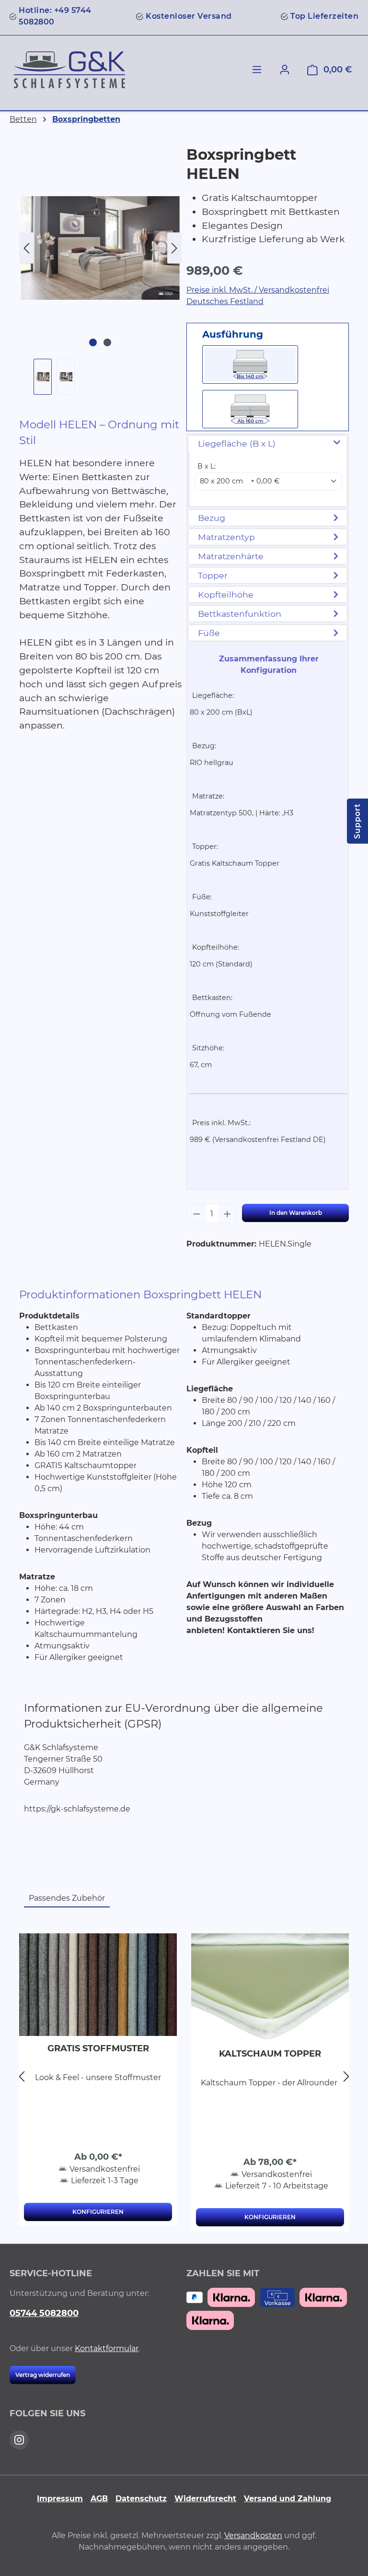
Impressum (60, 2499)
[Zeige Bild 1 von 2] (93, 342)
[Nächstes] (174, 248)
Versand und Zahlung (287, 2499)
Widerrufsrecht (205, 2499)
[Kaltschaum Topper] (270, 1987)
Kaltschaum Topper (270, 2054)
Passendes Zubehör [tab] (67, 1898)
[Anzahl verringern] (196, 1213)
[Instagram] (19, 2440)
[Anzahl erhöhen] (228, 1213)
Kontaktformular (107, 2348)
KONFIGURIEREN (98, 2212)
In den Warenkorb (296, 1213)
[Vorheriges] (26, 248)
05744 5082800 (44, 2313)
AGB (99, 2499)
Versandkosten (253, 2535)
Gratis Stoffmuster (98, 2048)
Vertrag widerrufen (43, 2375)
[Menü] (257, 70)
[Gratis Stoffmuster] (98, 1985)
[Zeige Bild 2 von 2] (107, 342)
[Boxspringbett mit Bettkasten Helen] (100, 248)
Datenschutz (141, 2499)
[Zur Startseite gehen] (69, 70)
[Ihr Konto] (285, 70)
